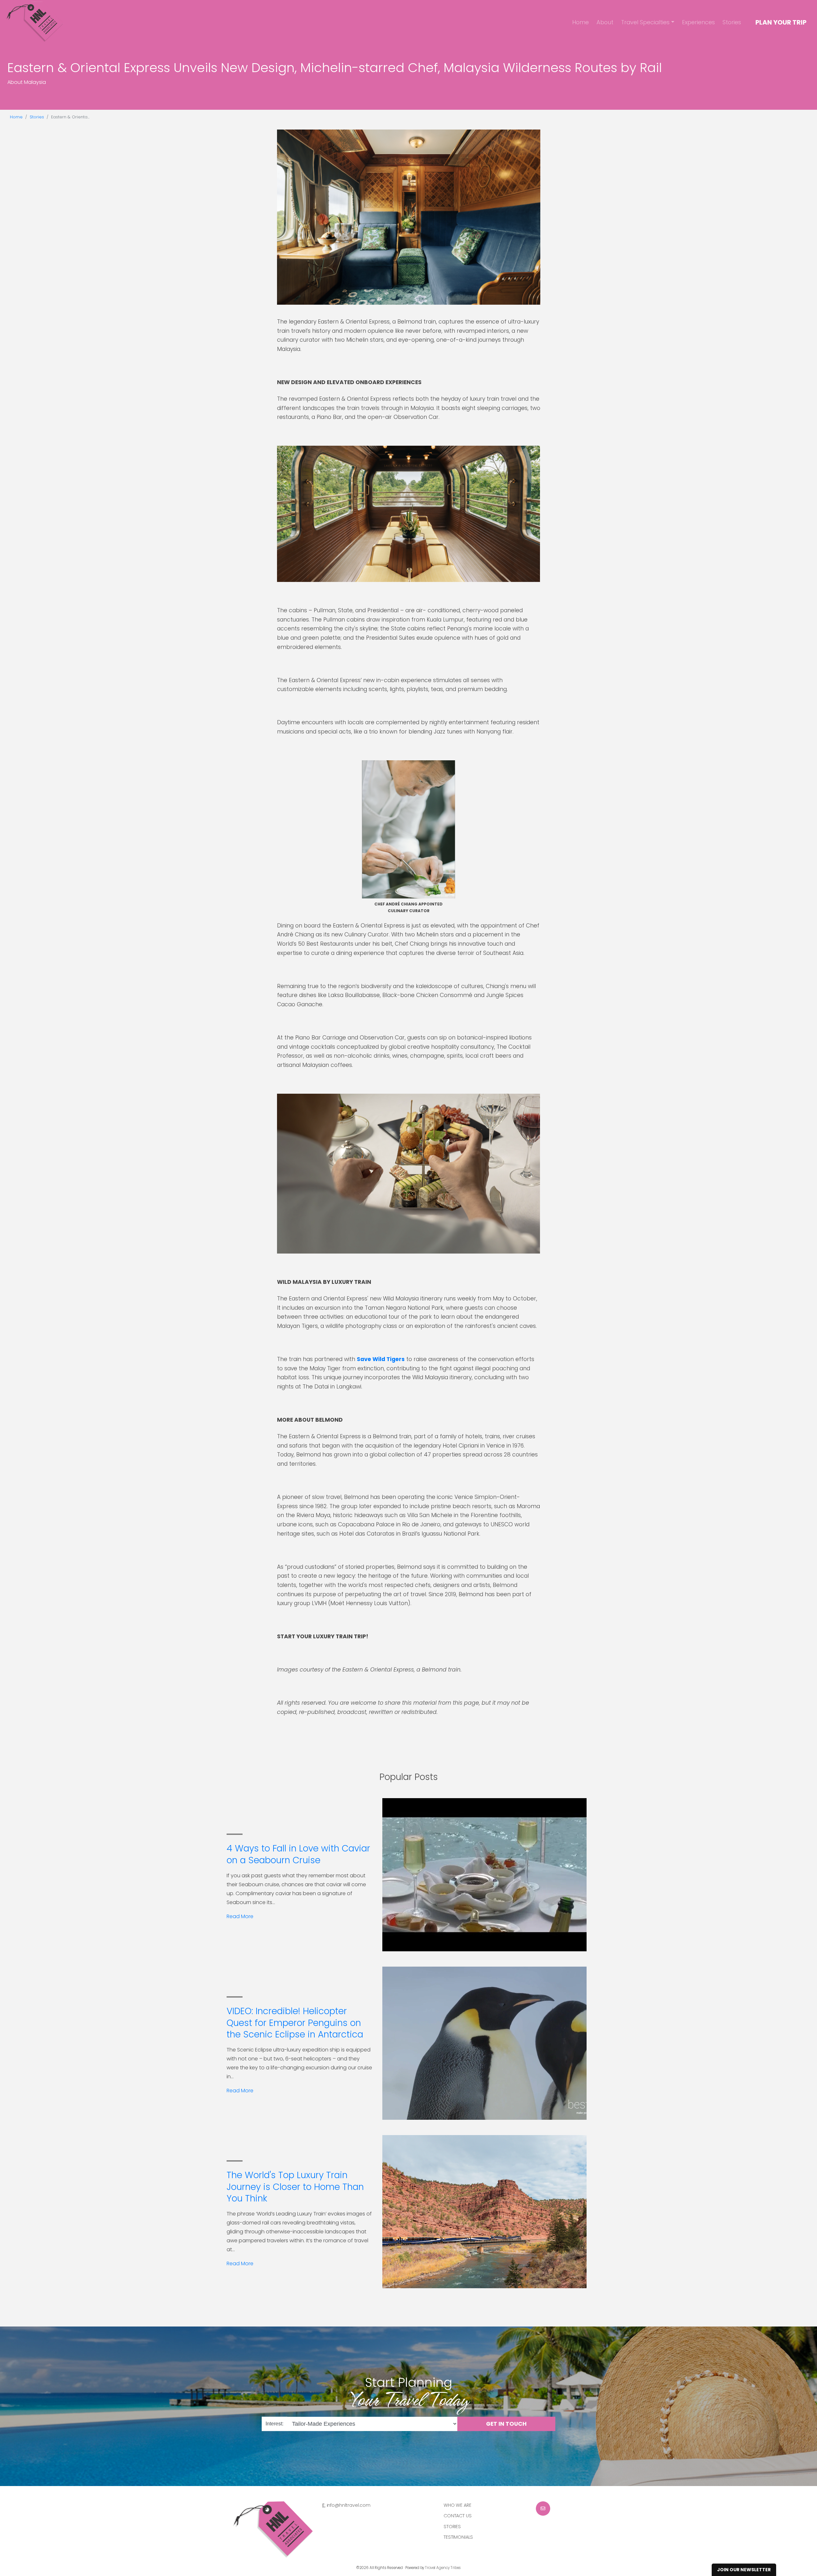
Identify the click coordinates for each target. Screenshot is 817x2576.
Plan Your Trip (781, 22)
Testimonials (458, 2537)
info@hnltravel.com (349, 2505)
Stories (732, 22)
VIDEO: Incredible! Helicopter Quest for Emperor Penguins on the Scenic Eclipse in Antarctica (295, 2023)
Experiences (698, 22)
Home (581, 22)
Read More (240, 1916)
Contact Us (458, 2516)
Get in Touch (506, 2424)
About (605, 22)
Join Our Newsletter (744, 2570)
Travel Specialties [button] (645, 22)
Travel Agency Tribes (443, 2568)
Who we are (457, 2505)
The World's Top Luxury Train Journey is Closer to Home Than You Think (295, 2187)
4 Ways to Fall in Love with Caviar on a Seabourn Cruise (298, 1854)
